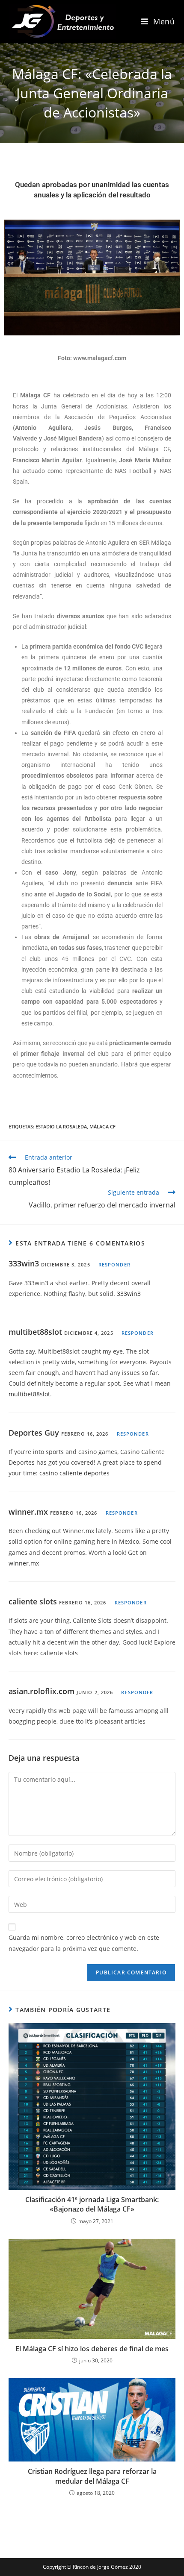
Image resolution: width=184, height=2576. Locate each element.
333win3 (24, 1263)
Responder (114, 1265)
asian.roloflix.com (42, 1691)
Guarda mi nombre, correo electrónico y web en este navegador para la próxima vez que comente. (84, 1943)
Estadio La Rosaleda (61, 1126)
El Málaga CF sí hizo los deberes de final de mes (92, 2349)
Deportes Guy (34, 1433)
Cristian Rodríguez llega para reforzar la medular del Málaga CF (92, 2476)
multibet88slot (35, 1332)
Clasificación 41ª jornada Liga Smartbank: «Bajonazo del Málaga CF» (92, 2204)
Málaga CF (102, 1126)
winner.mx (28, 1512)
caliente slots (33, 1601)
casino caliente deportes (74, 1473)
